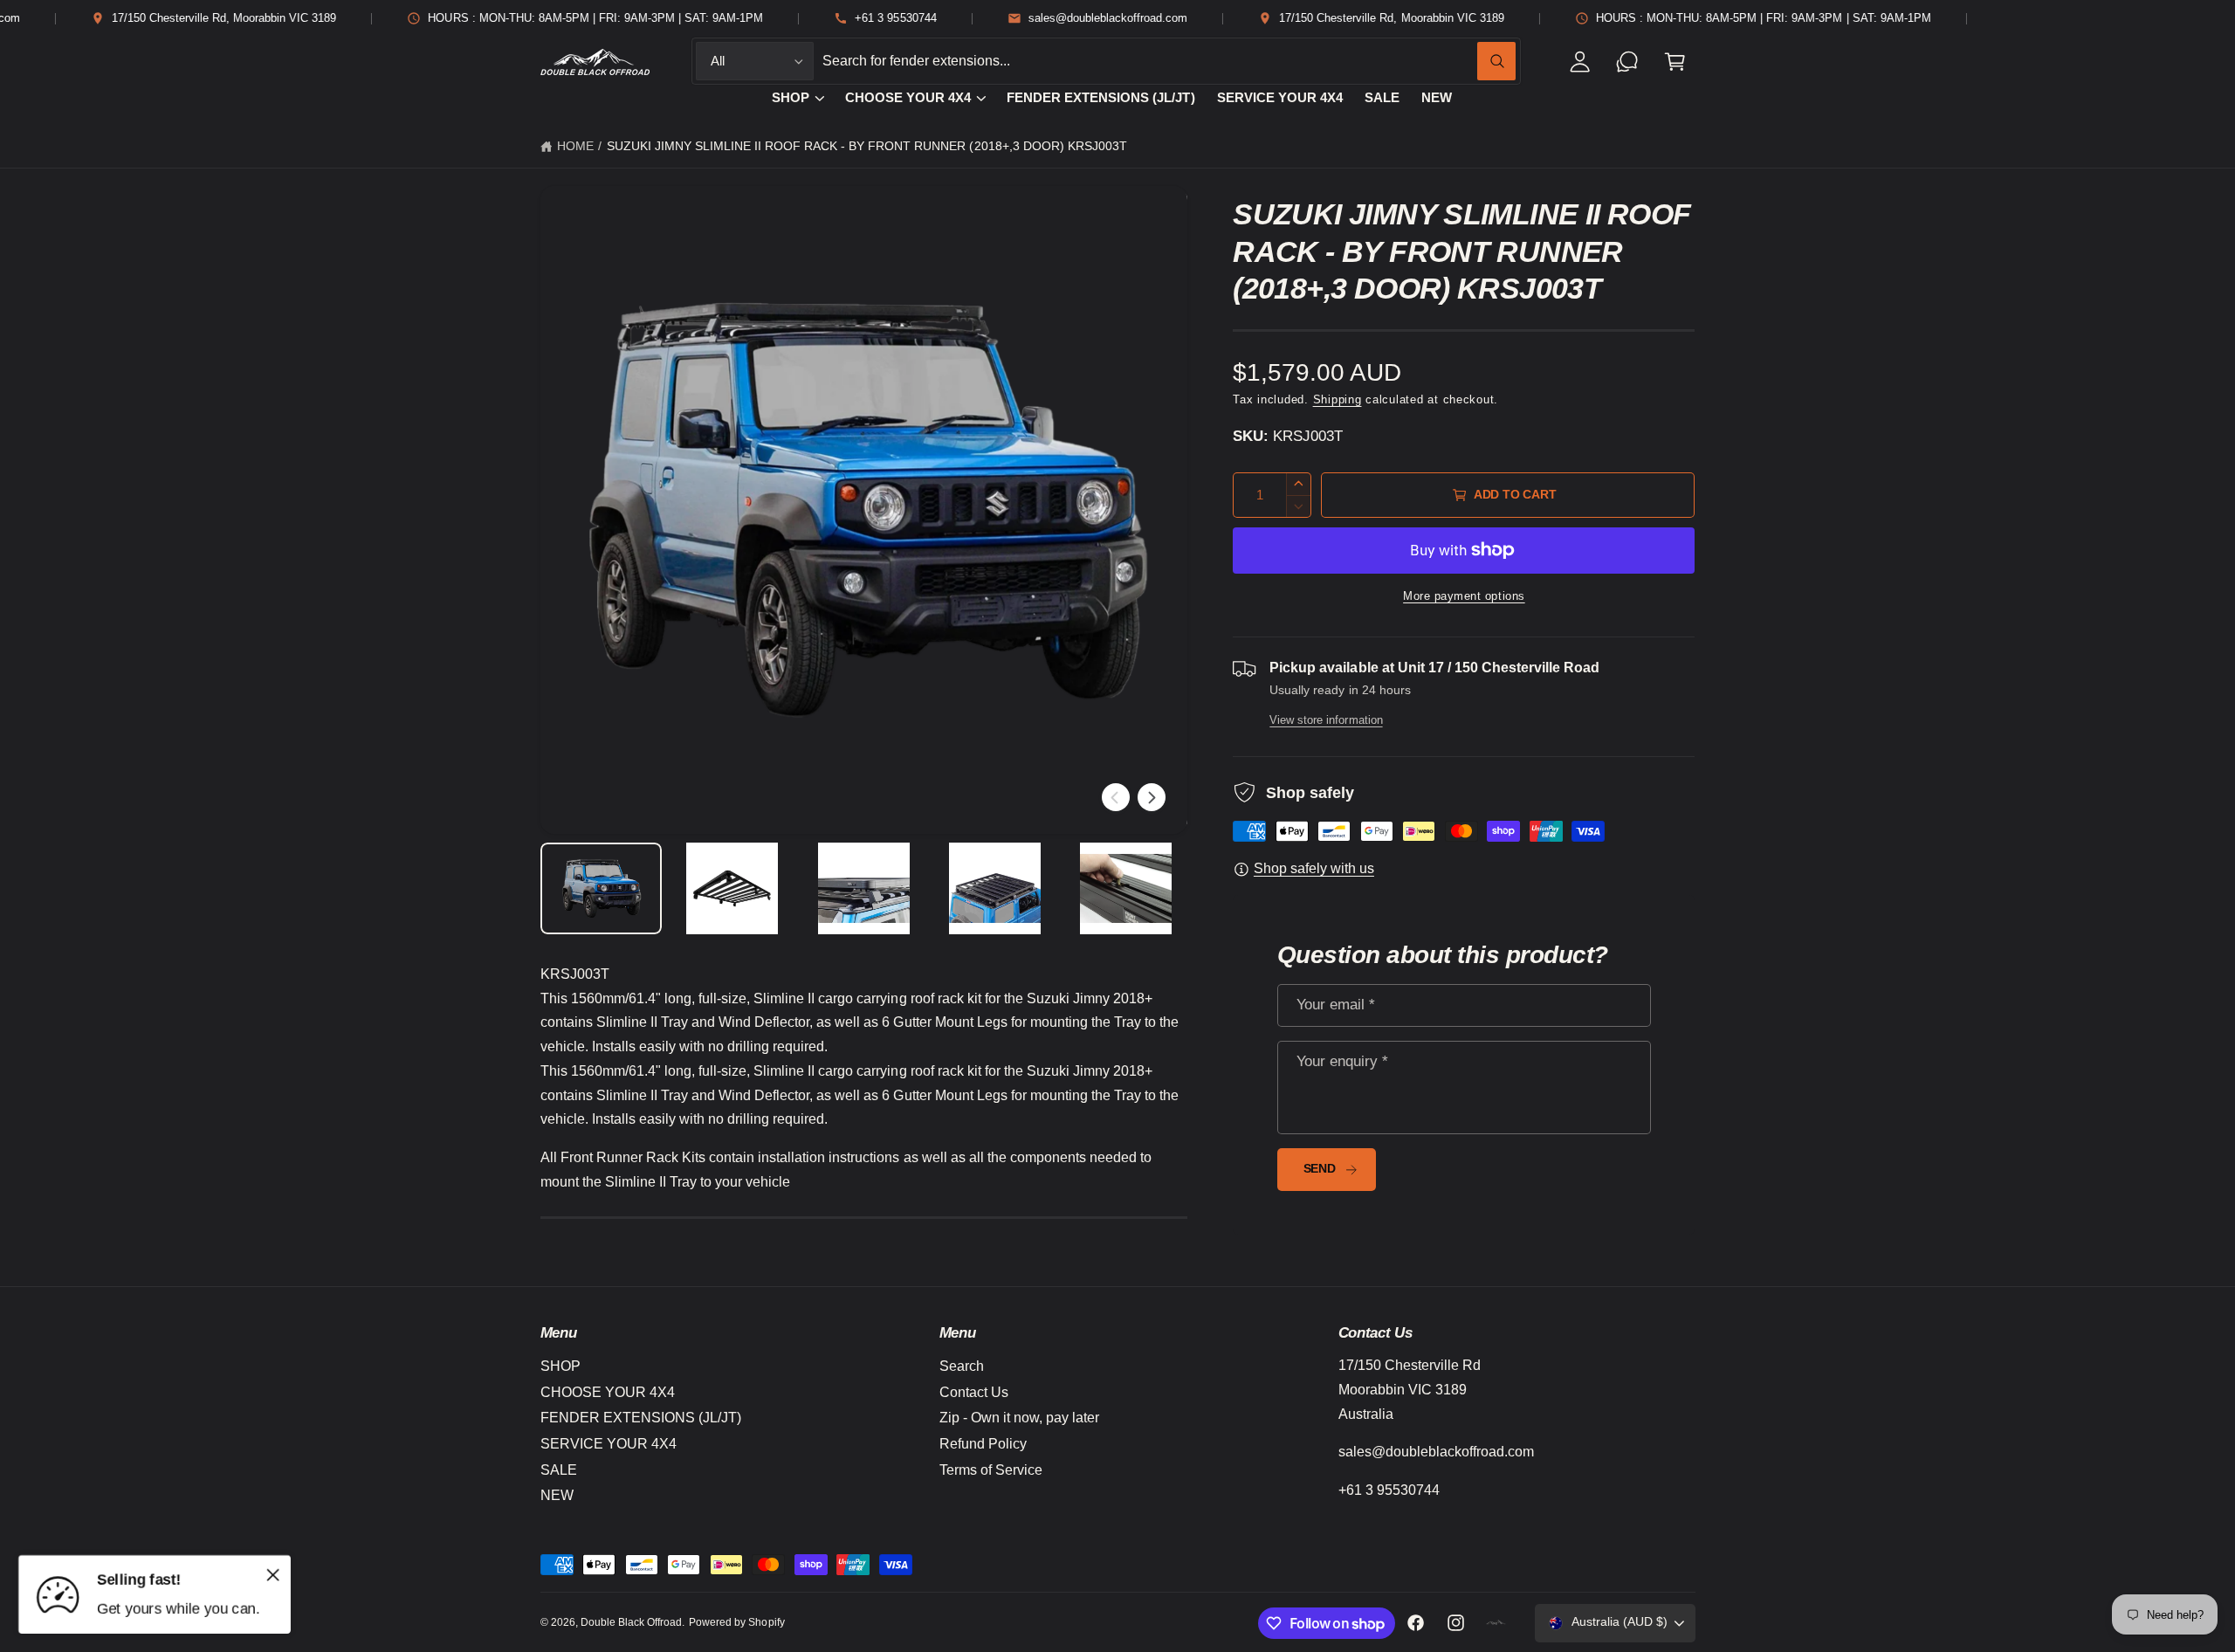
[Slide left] (1116, 797)
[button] (1675, 62)
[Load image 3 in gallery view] (863, 888)
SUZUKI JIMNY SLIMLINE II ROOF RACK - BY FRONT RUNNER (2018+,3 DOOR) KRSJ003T (867, 146)
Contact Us (974, 1392)
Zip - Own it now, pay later (1019, 1418)
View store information (1326, 720)
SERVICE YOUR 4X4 (609, 1444)
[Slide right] (1152, 797)
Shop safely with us (1314, 868)
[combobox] (1169, 62)
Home (575, 146)
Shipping (1338, 400)
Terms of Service (991, 1470)
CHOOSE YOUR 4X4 (908, 98)
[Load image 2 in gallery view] (732, 888)
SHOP (791, 98)
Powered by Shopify (736, 1622)
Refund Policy (983, 1444)
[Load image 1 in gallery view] (602, 888)
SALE (559, 1470)
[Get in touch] (1628, 62)
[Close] (273, 1574)
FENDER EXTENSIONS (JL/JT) (641, 1418)
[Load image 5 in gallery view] (1126, 888)
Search (962, 1366)
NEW (557, 1495)
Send (1320, 1169)
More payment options (1464, 596)
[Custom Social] (1496, 1623)
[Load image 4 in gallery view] (995, 888)
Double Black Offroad (631, 1622)
